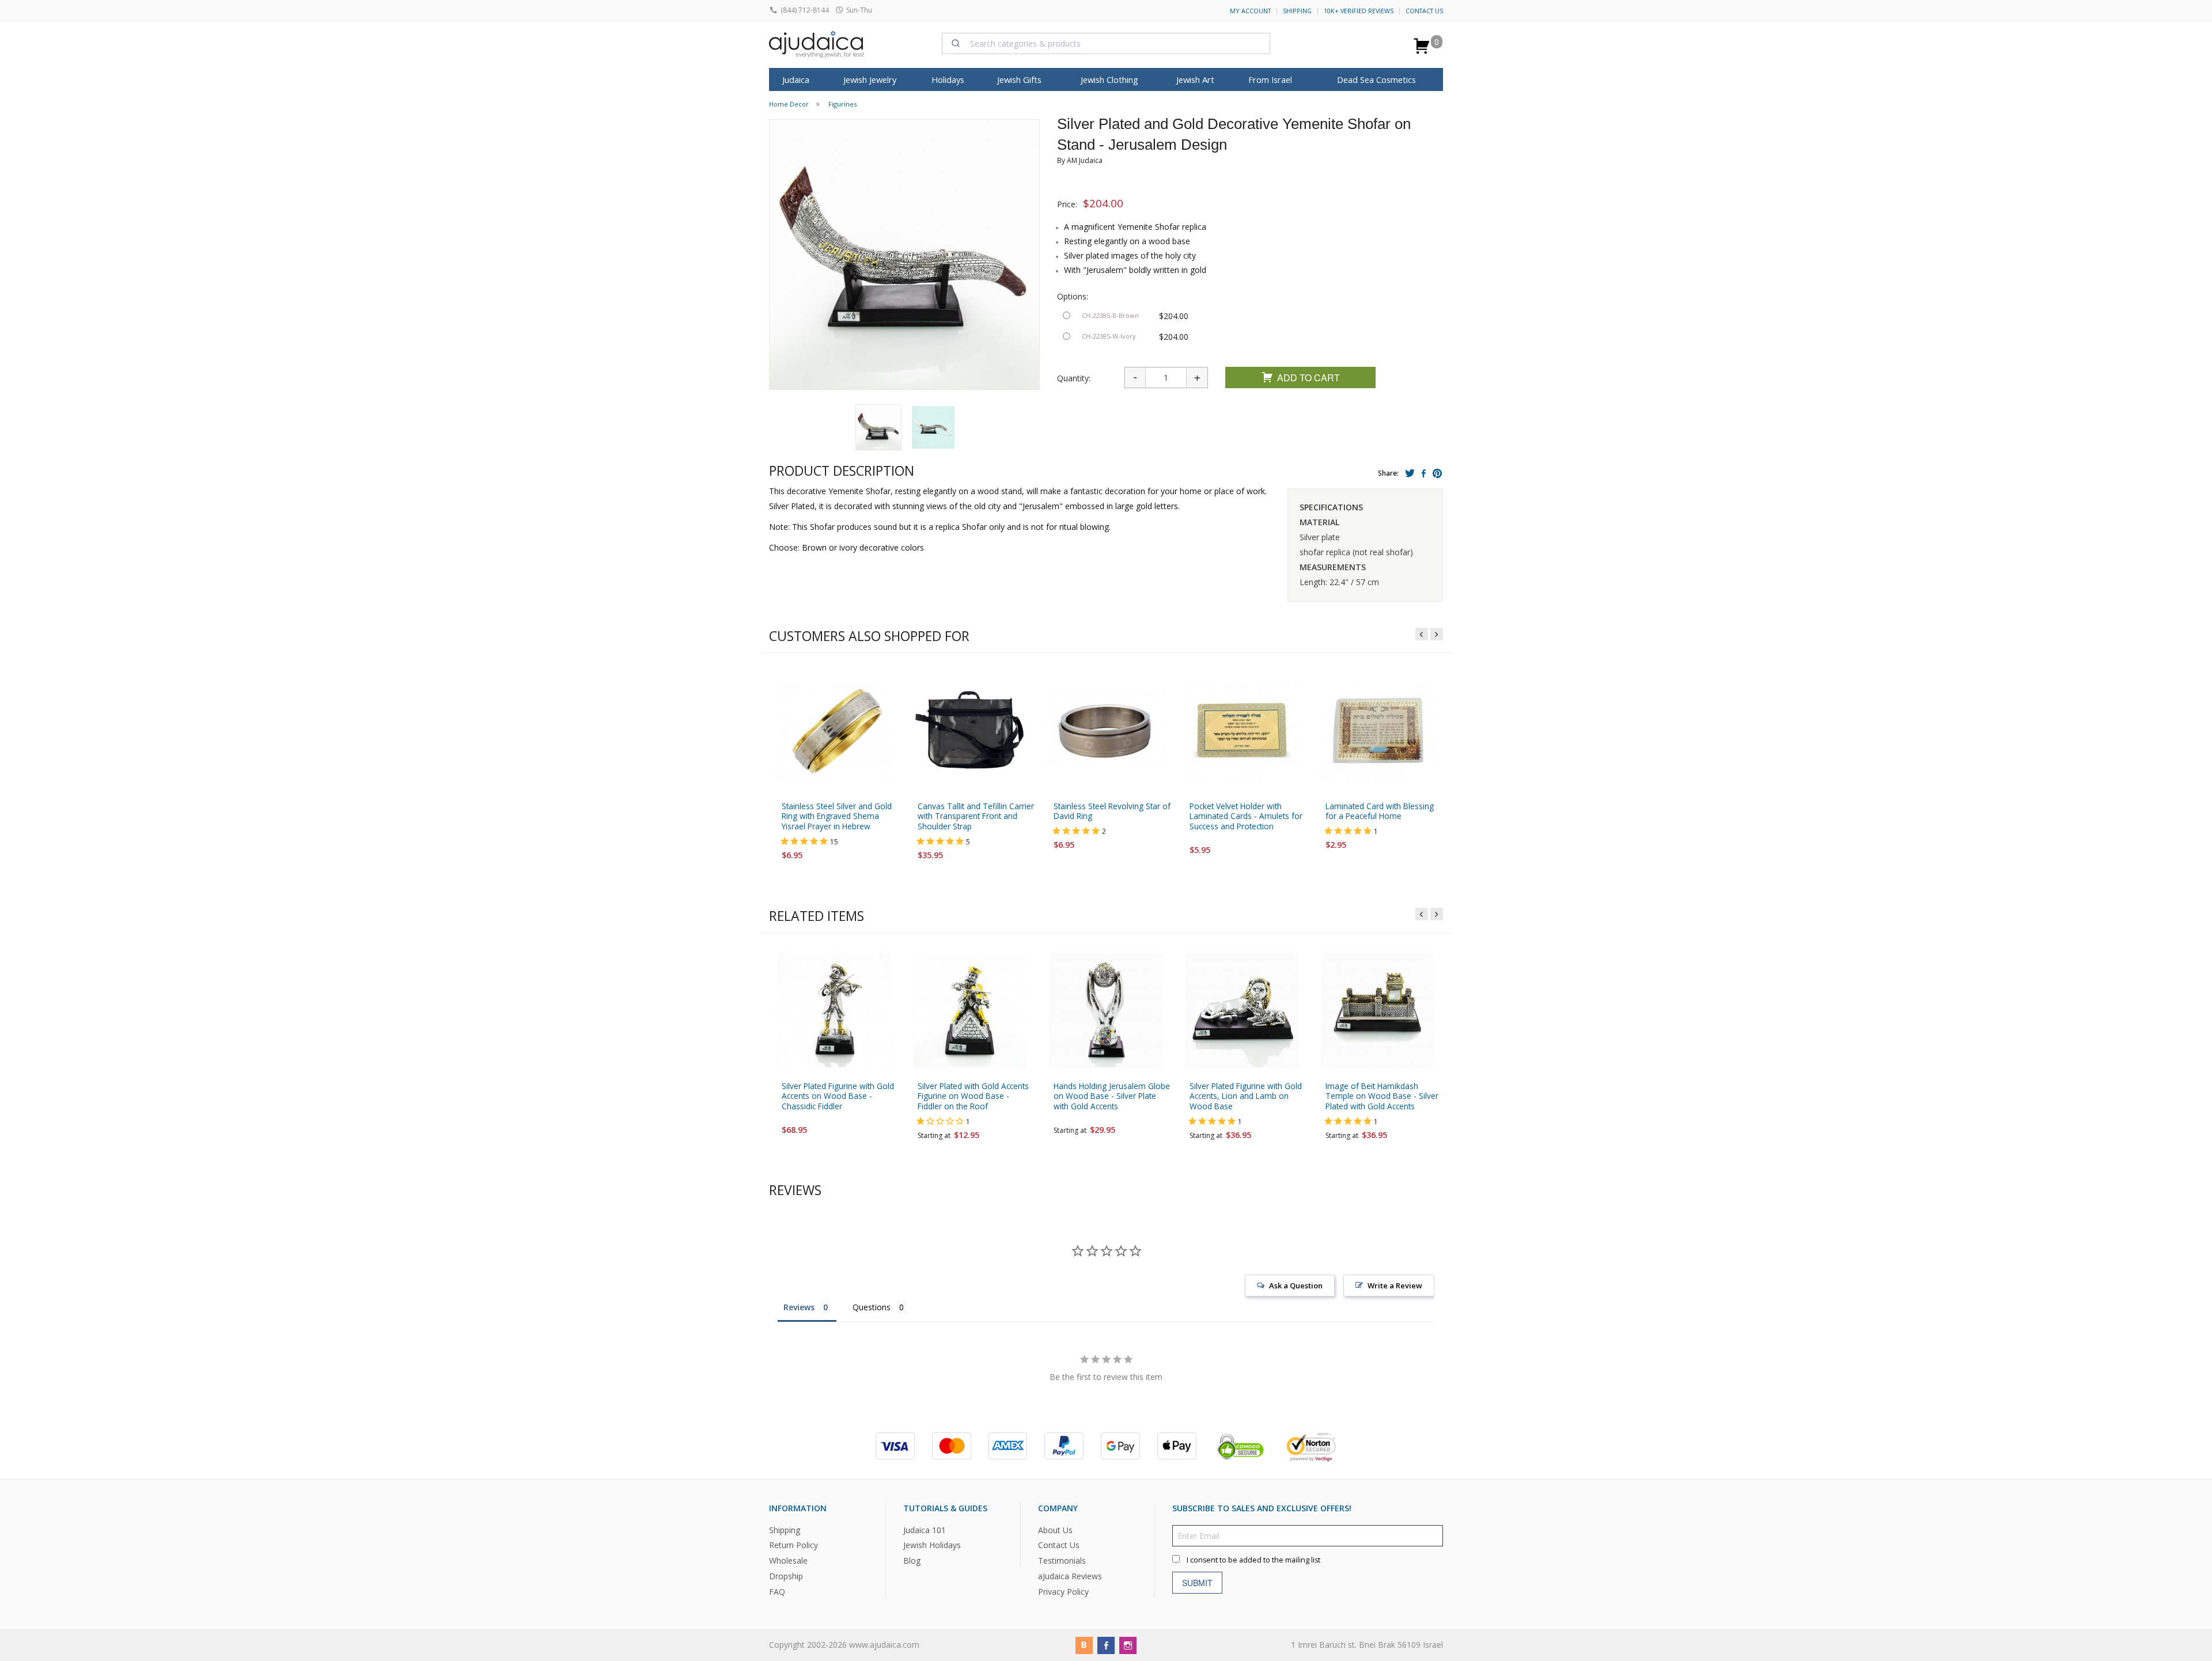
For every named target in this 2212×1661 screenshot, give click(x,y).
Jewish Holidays (932, 1545)
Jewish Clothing (1109, 79)
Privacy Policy (1063, 1592)
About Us (1055, 1529)
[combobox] (1106, 43)
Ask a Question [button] (1296, 1285)
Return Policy (793, 1545)
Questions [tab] (872, 1307)
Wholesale (788, 1560)
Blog (912, 1560)
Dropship (786, 1576)
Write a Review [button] (1395, 1285)
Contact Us (1424, 11)
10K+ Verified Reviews (1359, 11)
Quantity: (1074, 378)
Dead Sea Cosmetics (1376, 79)
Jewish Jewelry (870, 79)
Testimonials (1062, 1560)
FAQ (777, 1592)
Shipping (1297, 11)
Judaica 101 (925, 1529)
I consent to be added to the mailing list (1253, 1559)
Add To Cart (1308, 378)
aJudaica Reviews (1070, 1576)
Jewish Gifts (1019, 79)
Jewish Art (1195, 79)
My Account (1250, 11)
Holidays (948, 79)
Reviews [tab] (799, 1307)
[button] (878, 427)
